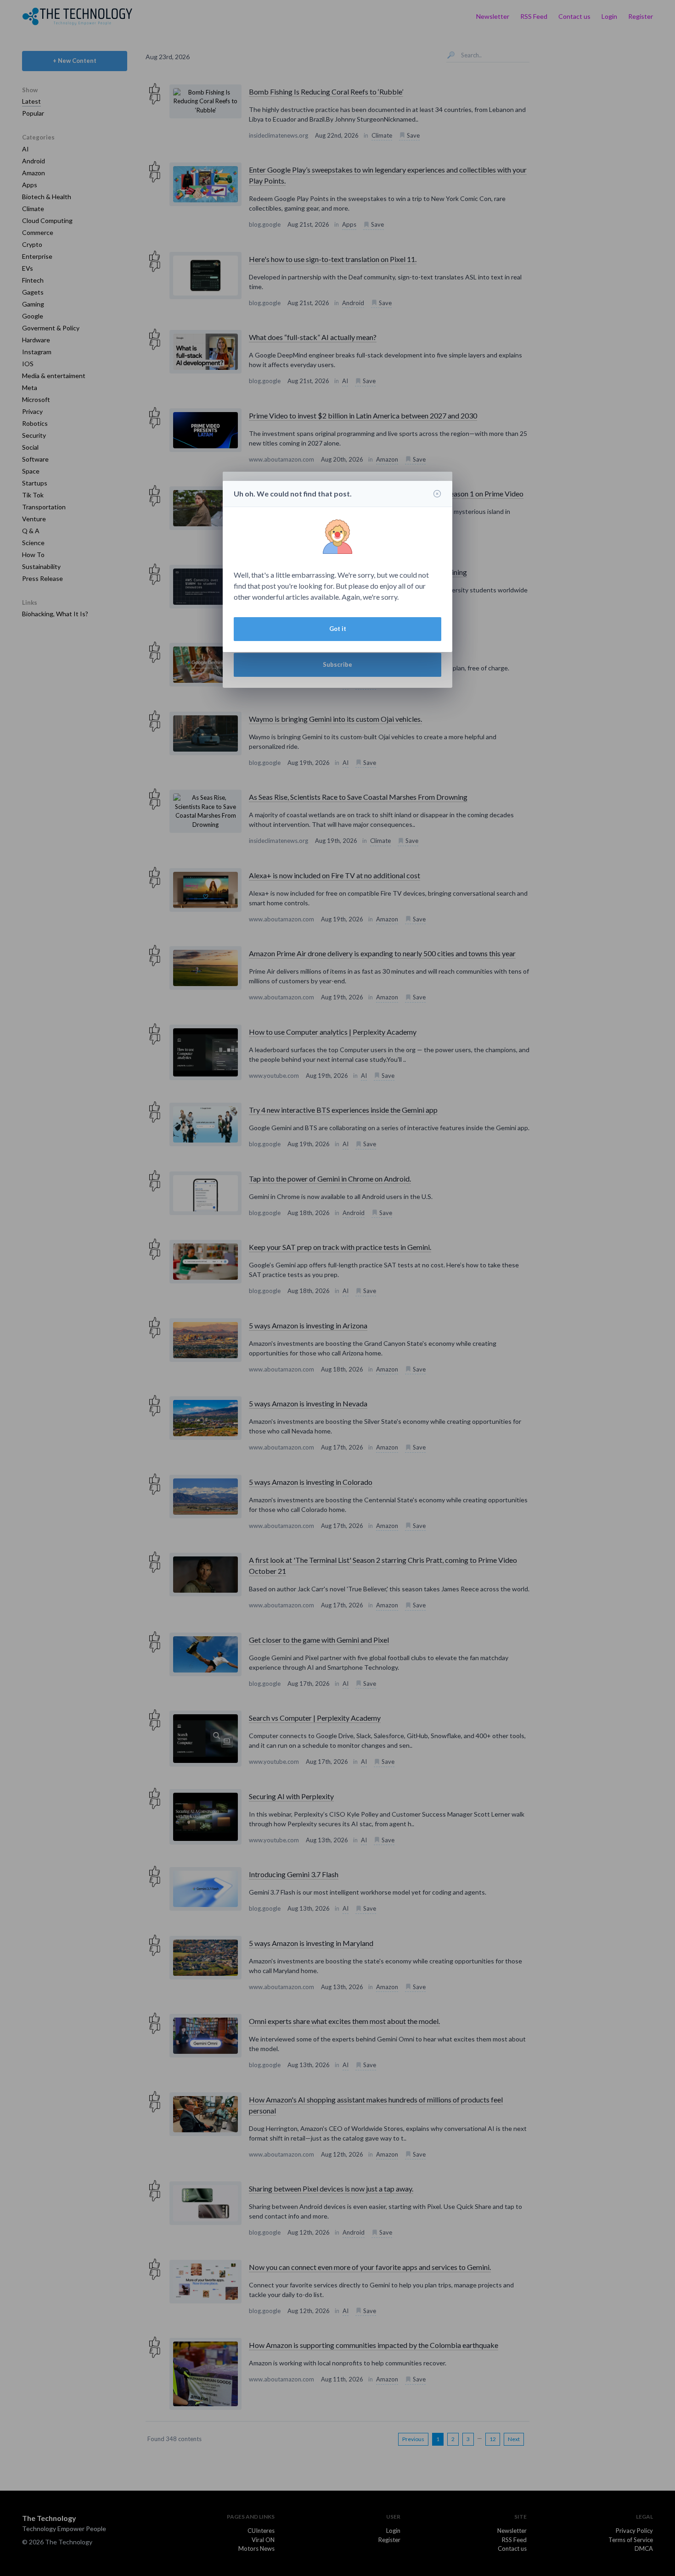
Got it (338, 629)
